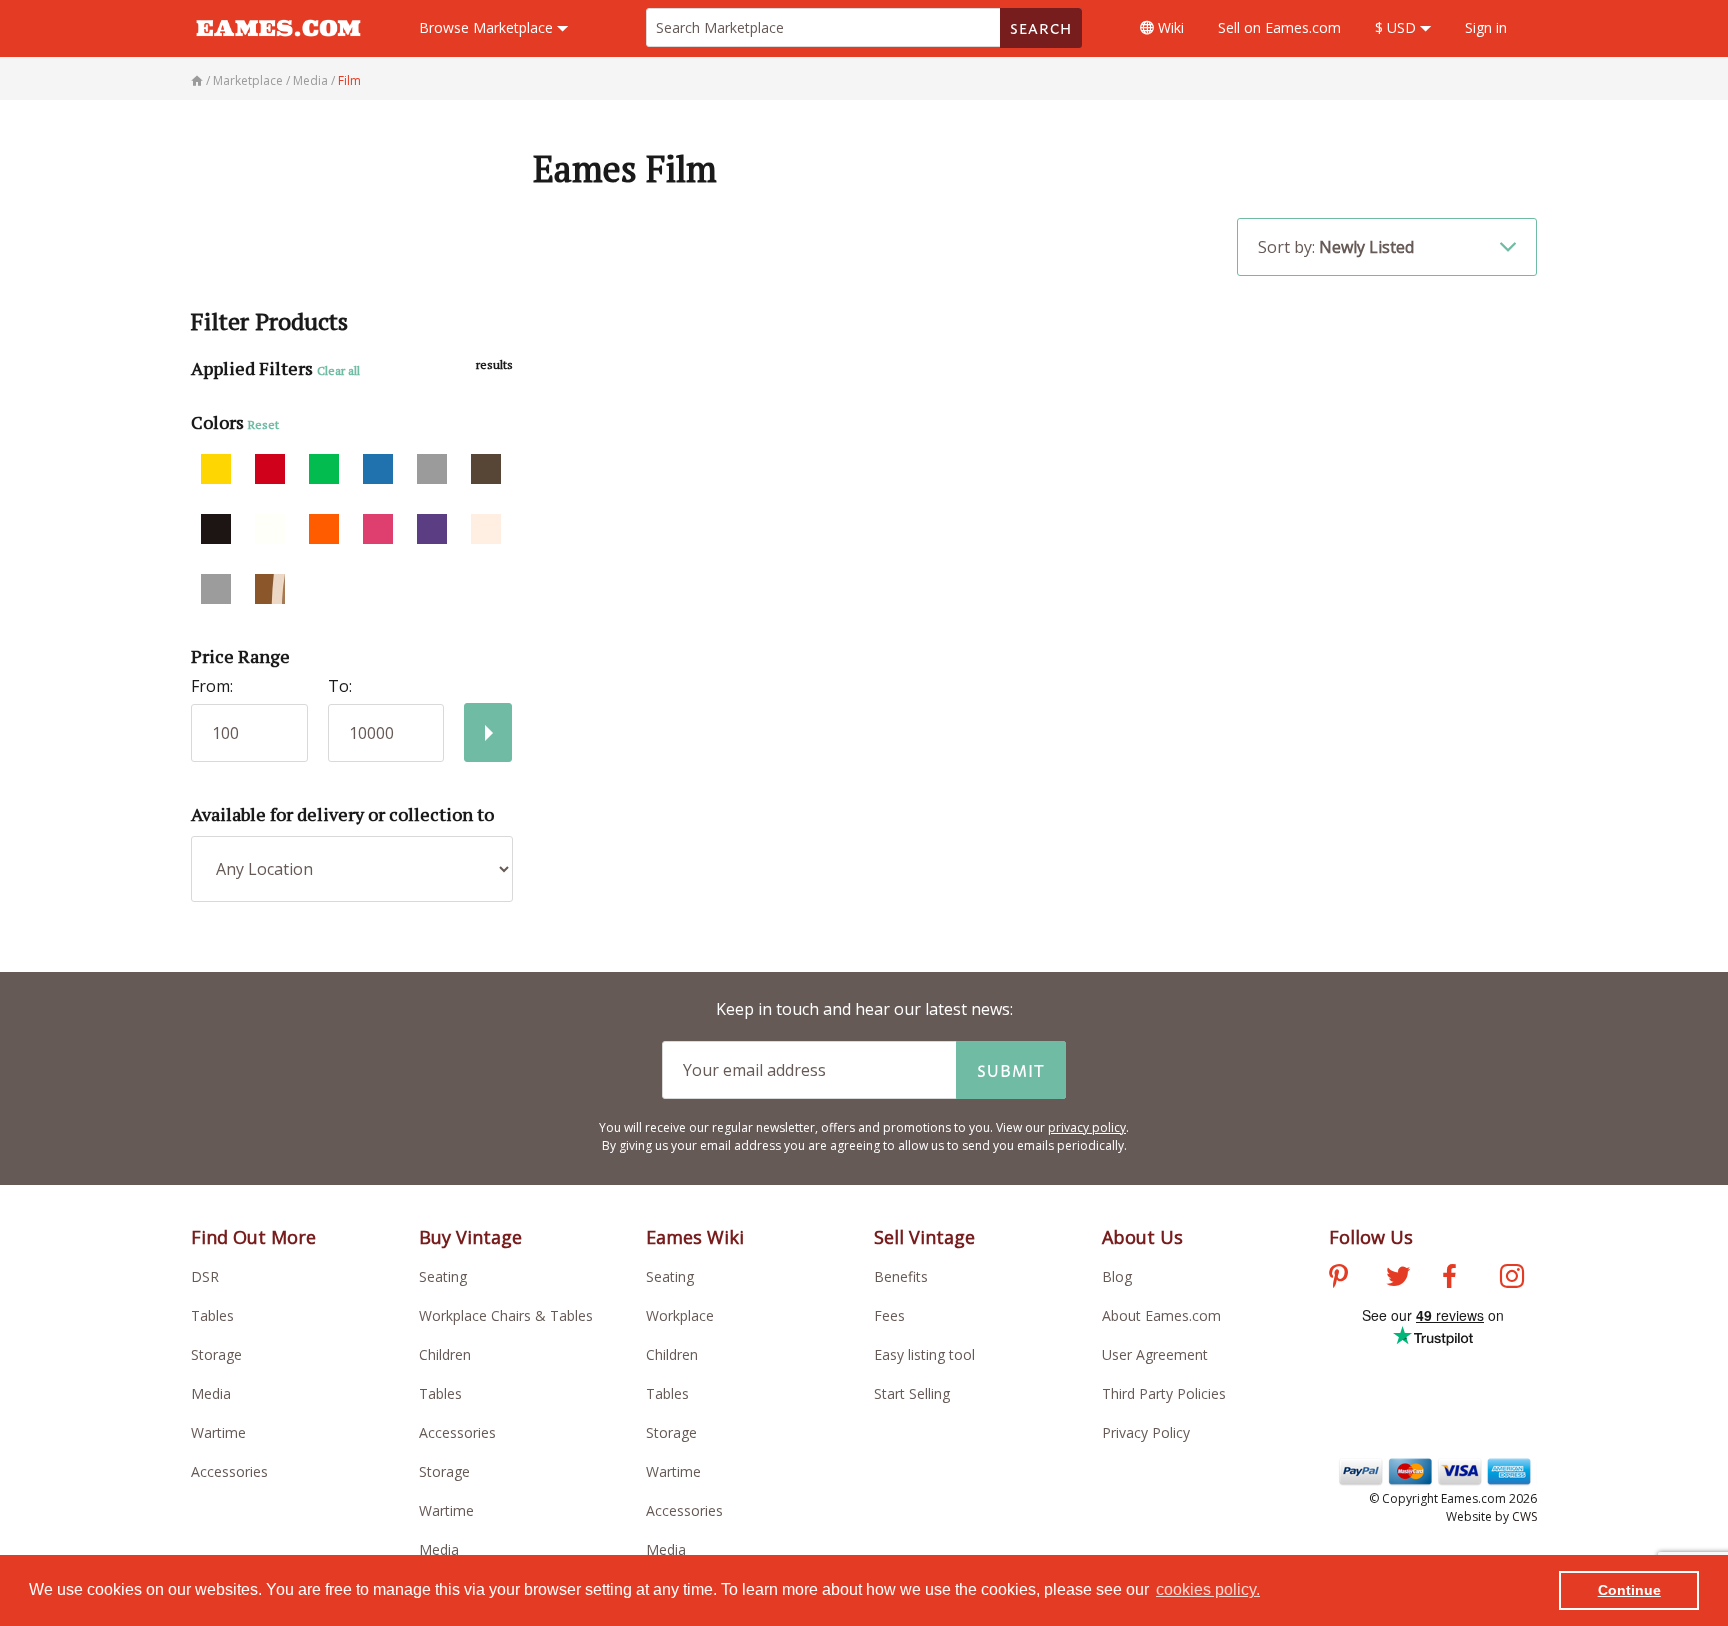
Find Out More (253, 1237)
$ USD (1397, 27)
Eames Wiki (695, 1237)
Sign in (1486, 27)
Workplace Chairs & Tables (506, 1315)
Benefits (901, 1276)
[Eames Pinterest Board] (1338, 1279)
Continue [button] (1629, 1590)
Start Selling (912, 1393)
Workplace (680, 1315)
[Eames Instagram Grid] (1512, 1279)
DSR (205, 1276)
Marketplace (488, 27)
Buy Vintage (470, 1237)
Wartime (218, 1432)
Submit (1011, 1070)
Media (211, 1393)
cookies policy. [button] (1208, 1589)
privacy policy (1087, 1127)
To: (340, 686)
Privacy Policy (1146, 1432)
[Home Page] (198, 80)
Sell (1279, 27)
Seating (443, 1276)
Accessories (229, 1471)
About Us (1142, 1237)
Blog (1117, 1276)
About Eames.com (1161, 1315)
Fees (889, 1315)
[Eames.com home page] (278, 46)
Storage (216, 1354)
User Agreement (1155, 1354)
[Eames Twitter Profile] (1398, 1279)
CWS (1524, 1516)
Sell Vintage (924, 1237)
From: (212, 686)
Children (445, 1354)
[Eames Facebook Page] (1449, 1279)
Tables (212, 1315)
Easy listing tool (924, 1354)
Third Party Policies (1164, 1393)
